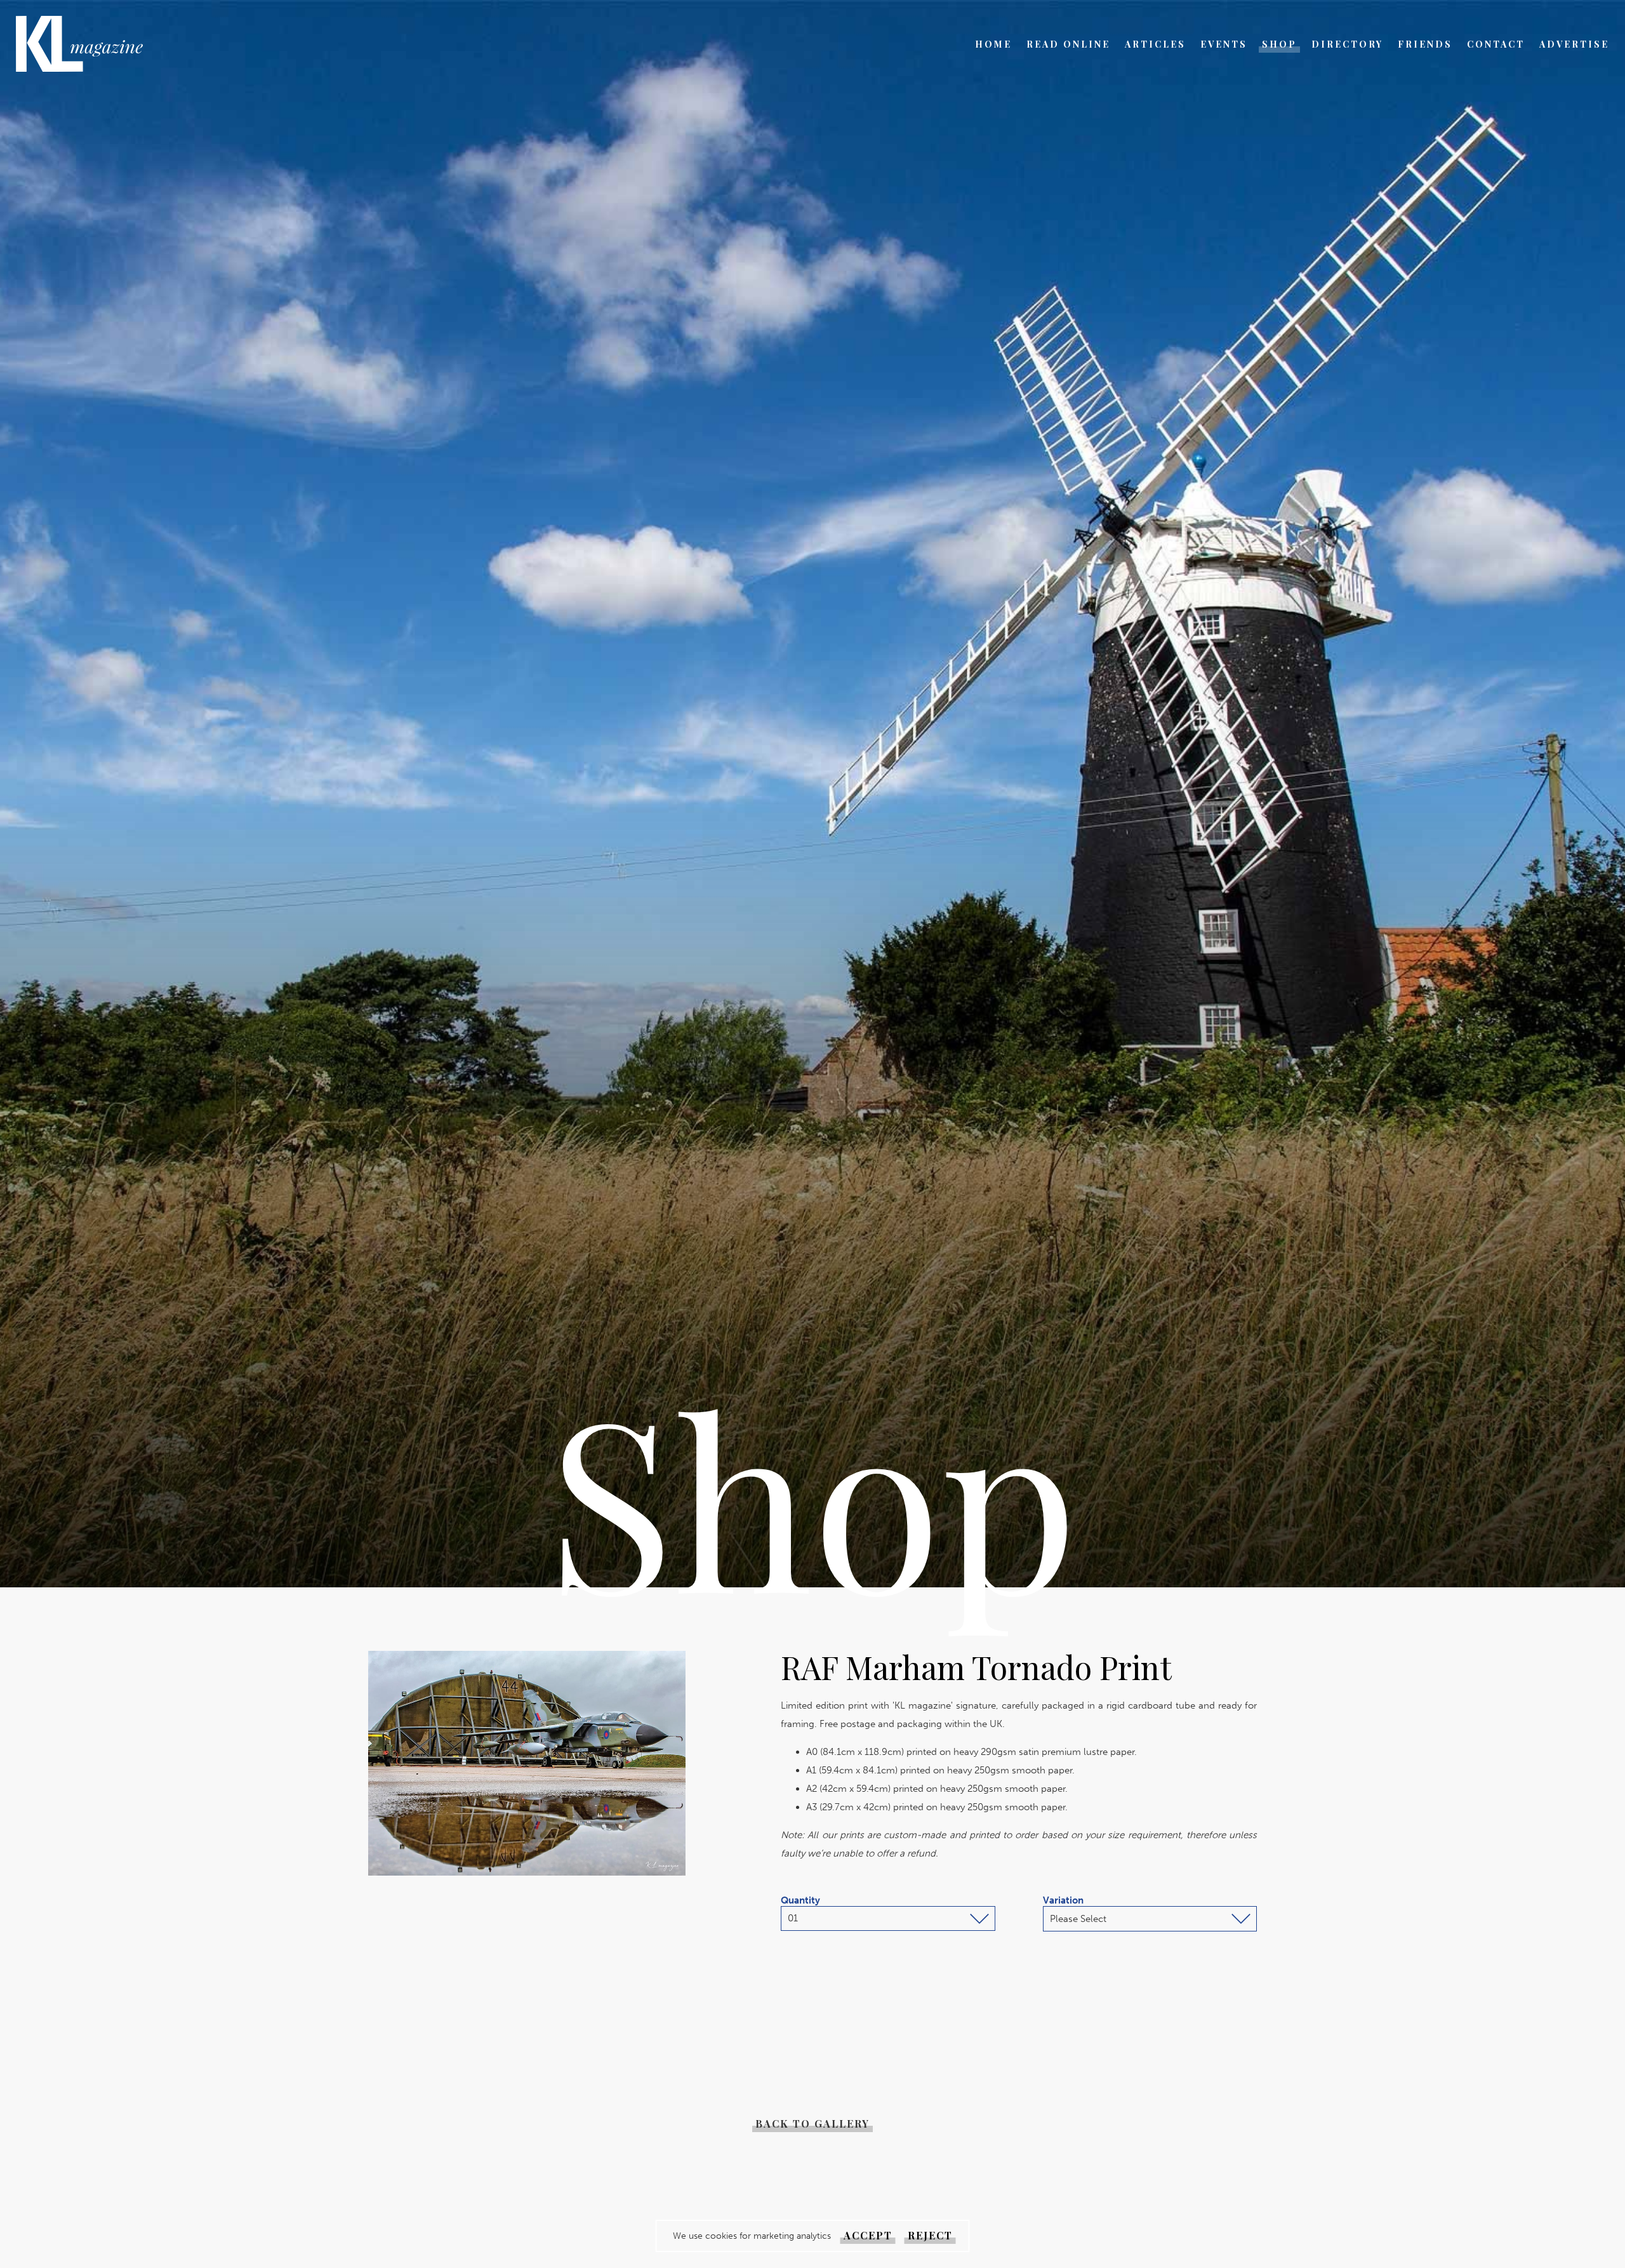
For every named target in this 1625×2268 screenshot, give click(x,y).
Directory (1347, 44)
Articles (1155, 44)
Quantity (800, 1900)
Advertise (1574, 44)
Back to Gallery (812, 2124)
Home (993, 44)
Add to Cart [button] (1063, 1992)
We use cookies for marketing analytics (752, 2236)
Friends (1425, 44)
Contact (1496, 44)
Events (1224, 44)
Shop (1279, 44)
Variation (1063, 1900)
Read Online (1068, 44)
